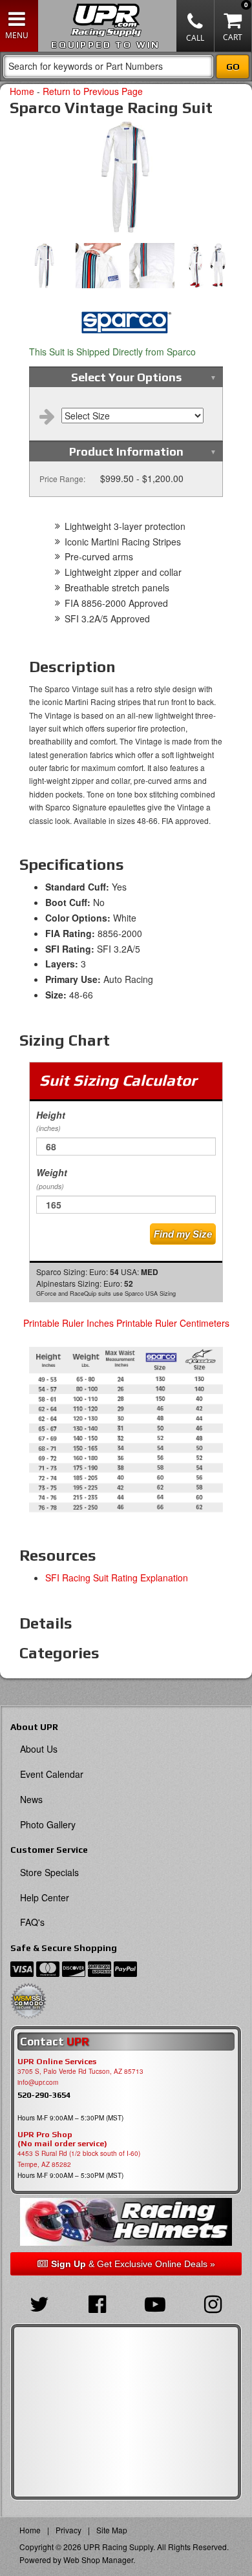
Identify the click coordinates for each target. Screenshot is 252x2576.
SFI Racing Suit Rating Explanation (117, 1578)
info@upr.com (38, 2082)
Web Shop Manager (98, 2560)
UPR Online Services (57, 2062)
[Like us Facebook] (98, 2303)
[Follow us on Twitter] (39, 2303)
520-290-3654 (44, 2095)
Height (51, 1121)
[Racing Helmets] (126, 2222)
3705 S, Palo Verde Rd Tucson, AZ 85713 (80, 2071)
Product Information (126, 451)
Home (22, 91)
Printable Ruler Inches (68, 1323)
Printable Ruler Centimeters (173, 1323)
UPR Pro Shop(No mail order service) (62, 2139)
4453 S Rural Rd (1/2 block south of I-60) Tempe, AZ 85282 (79, 2159)
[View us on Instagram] (213, 2303)
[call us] (195, 26)
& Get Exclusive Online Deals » (133, 2264)
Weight (52, 1178)
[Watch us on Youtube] (155, 2303)
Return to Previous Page (93, 91)
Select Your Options (126, 377)
